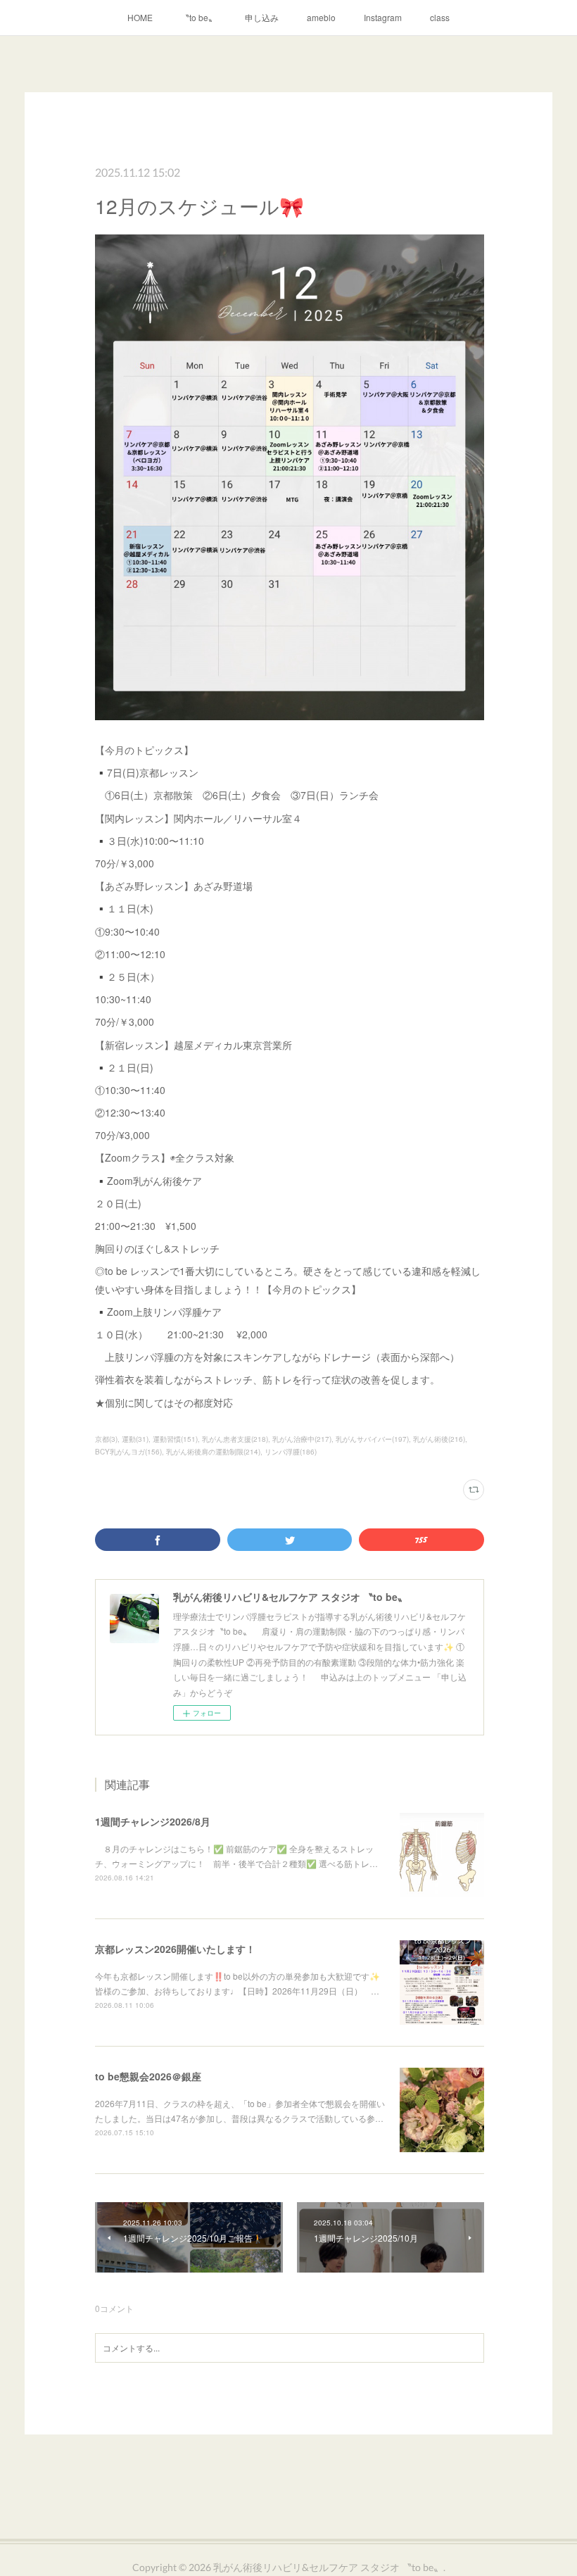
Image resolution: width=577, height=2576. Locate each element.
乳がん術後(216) (439, 1439)
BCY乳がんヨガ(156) (128, 1452)
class (440, 17)
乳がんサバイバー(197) (372, 1439)
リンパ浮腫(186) (291, 1452)
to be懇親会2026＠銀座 (148, 2076)
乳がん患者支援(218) (235, 1439)
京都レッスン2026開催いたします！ (175, 1949)
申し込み (262, 17)
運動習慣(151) (175, 1439)
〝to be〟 (199, 17)
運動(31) (135, 1439)
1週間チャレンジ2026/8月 (153, 1821)
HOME (140, 17)
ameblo (321, 17)
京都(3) (106, 1439)
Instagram (383, 17)
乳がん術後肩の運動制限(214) (213, 1452)
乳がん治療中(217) (302, 1439)
